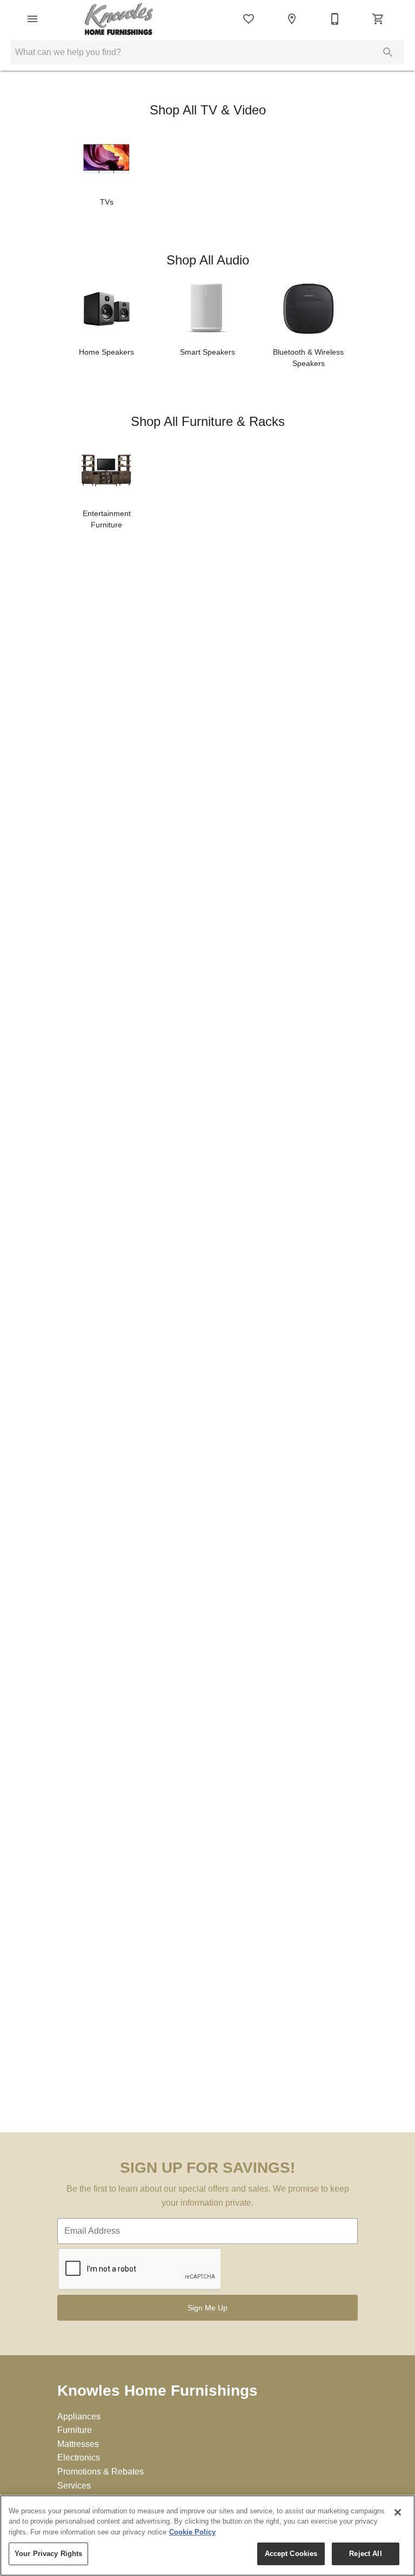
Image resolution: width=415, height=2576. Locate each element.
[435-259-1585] (335, 19)
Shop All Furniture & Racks (208, 421)
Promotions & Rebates (101, 2472)
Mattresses (78, 2444)
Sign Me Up (207, 2308)
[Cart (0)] (378, 19)
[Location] (292, 19)
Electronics (79, 2458)
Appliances (79, 2416)
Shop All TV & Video (208, 110)
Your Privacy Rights (48, 2554)
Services (74, 2486)
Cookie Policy (192, 2532)
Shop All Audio (208, 260)
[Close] (398, 2512)
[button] (32, 19)
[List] (249, 19)
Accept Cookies (291, 2554)
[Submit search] (388, 52)
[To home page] (119, 19)
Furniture (75, 2430)
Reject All (365, 2554)
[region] (207, 2536)
